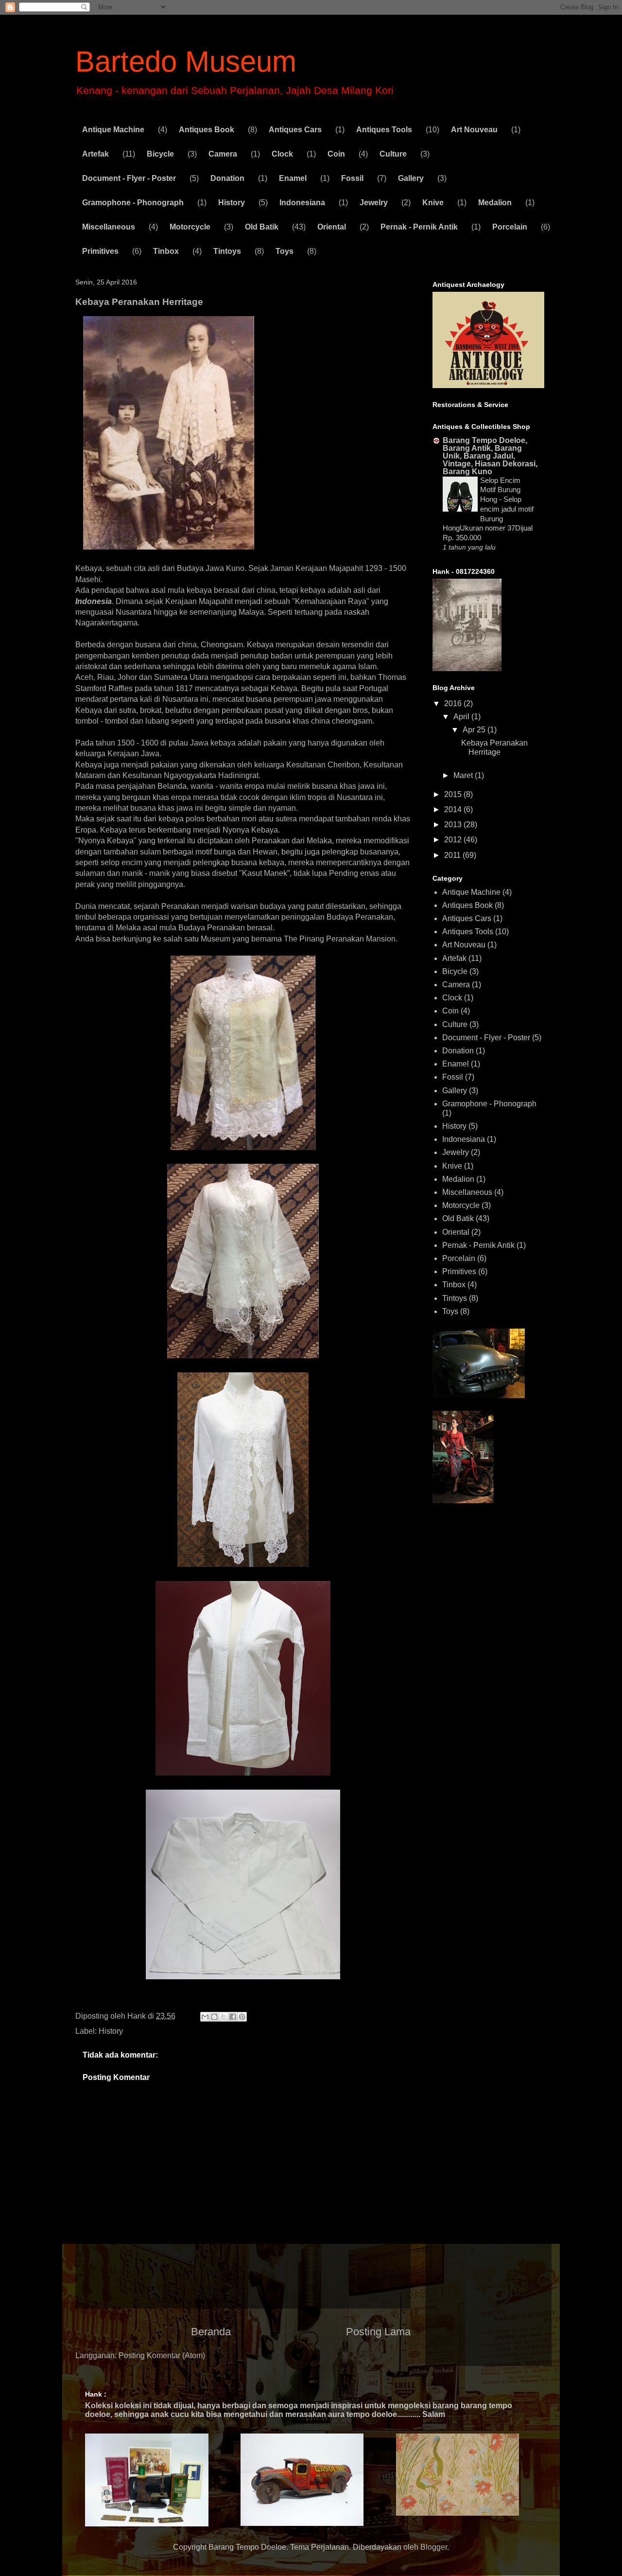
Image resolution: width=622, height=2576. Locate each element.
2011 (453, 855)
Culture (393, 154)
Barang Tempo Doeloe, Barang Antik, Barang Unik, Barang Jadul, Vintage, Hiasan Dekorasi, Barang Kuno (490, 456)
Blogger (434, 2547)
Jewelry (374, 203)
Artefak (95, 154)
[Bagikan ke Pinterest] (242, 2017)
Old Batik (262, 227)
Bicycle (160, 154)
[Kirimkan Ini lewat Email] (205, 2017)
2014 (454, 809)
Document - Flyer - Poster (129, 178)
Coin (336, 154)
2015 (454, 794)
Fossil (352, 178)
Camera (223, 154)
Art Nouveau (474, 130)
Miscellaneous (109, 227)
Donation (227, 178)
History (232, 203)
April (462, 717)
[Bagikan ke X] (224, 2017)
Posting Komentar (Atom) (162, 2355)
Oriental (332, 227)
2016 (454, 703)
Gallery (411, 178)
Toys (285, 251)
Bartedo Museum (186, 62)
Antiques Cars (295, 130)
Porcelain (510, 227)
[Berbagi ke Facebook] (233, 2017)
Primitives (100, 251)
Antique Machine (113, 130)
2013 (454, 825)
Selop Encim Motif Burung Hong (500, 490)
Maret (464, 775)
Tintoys (227, 251)
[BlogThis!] (214, 2017)
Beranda (211, 2332)
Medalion (495, 203)
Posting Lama (378, 2332)
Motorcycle (190, 227)
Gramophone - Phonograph (133, 203)
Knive (433, 203)
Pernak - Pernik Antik (419, 227)
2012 (454, 840)
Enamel (293, 178)
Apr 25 (475, 730)
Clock (282, 154)
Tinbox (166, 251)
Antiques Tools (384, 130)
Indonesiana (302, 203)
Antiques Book (207, 130)
